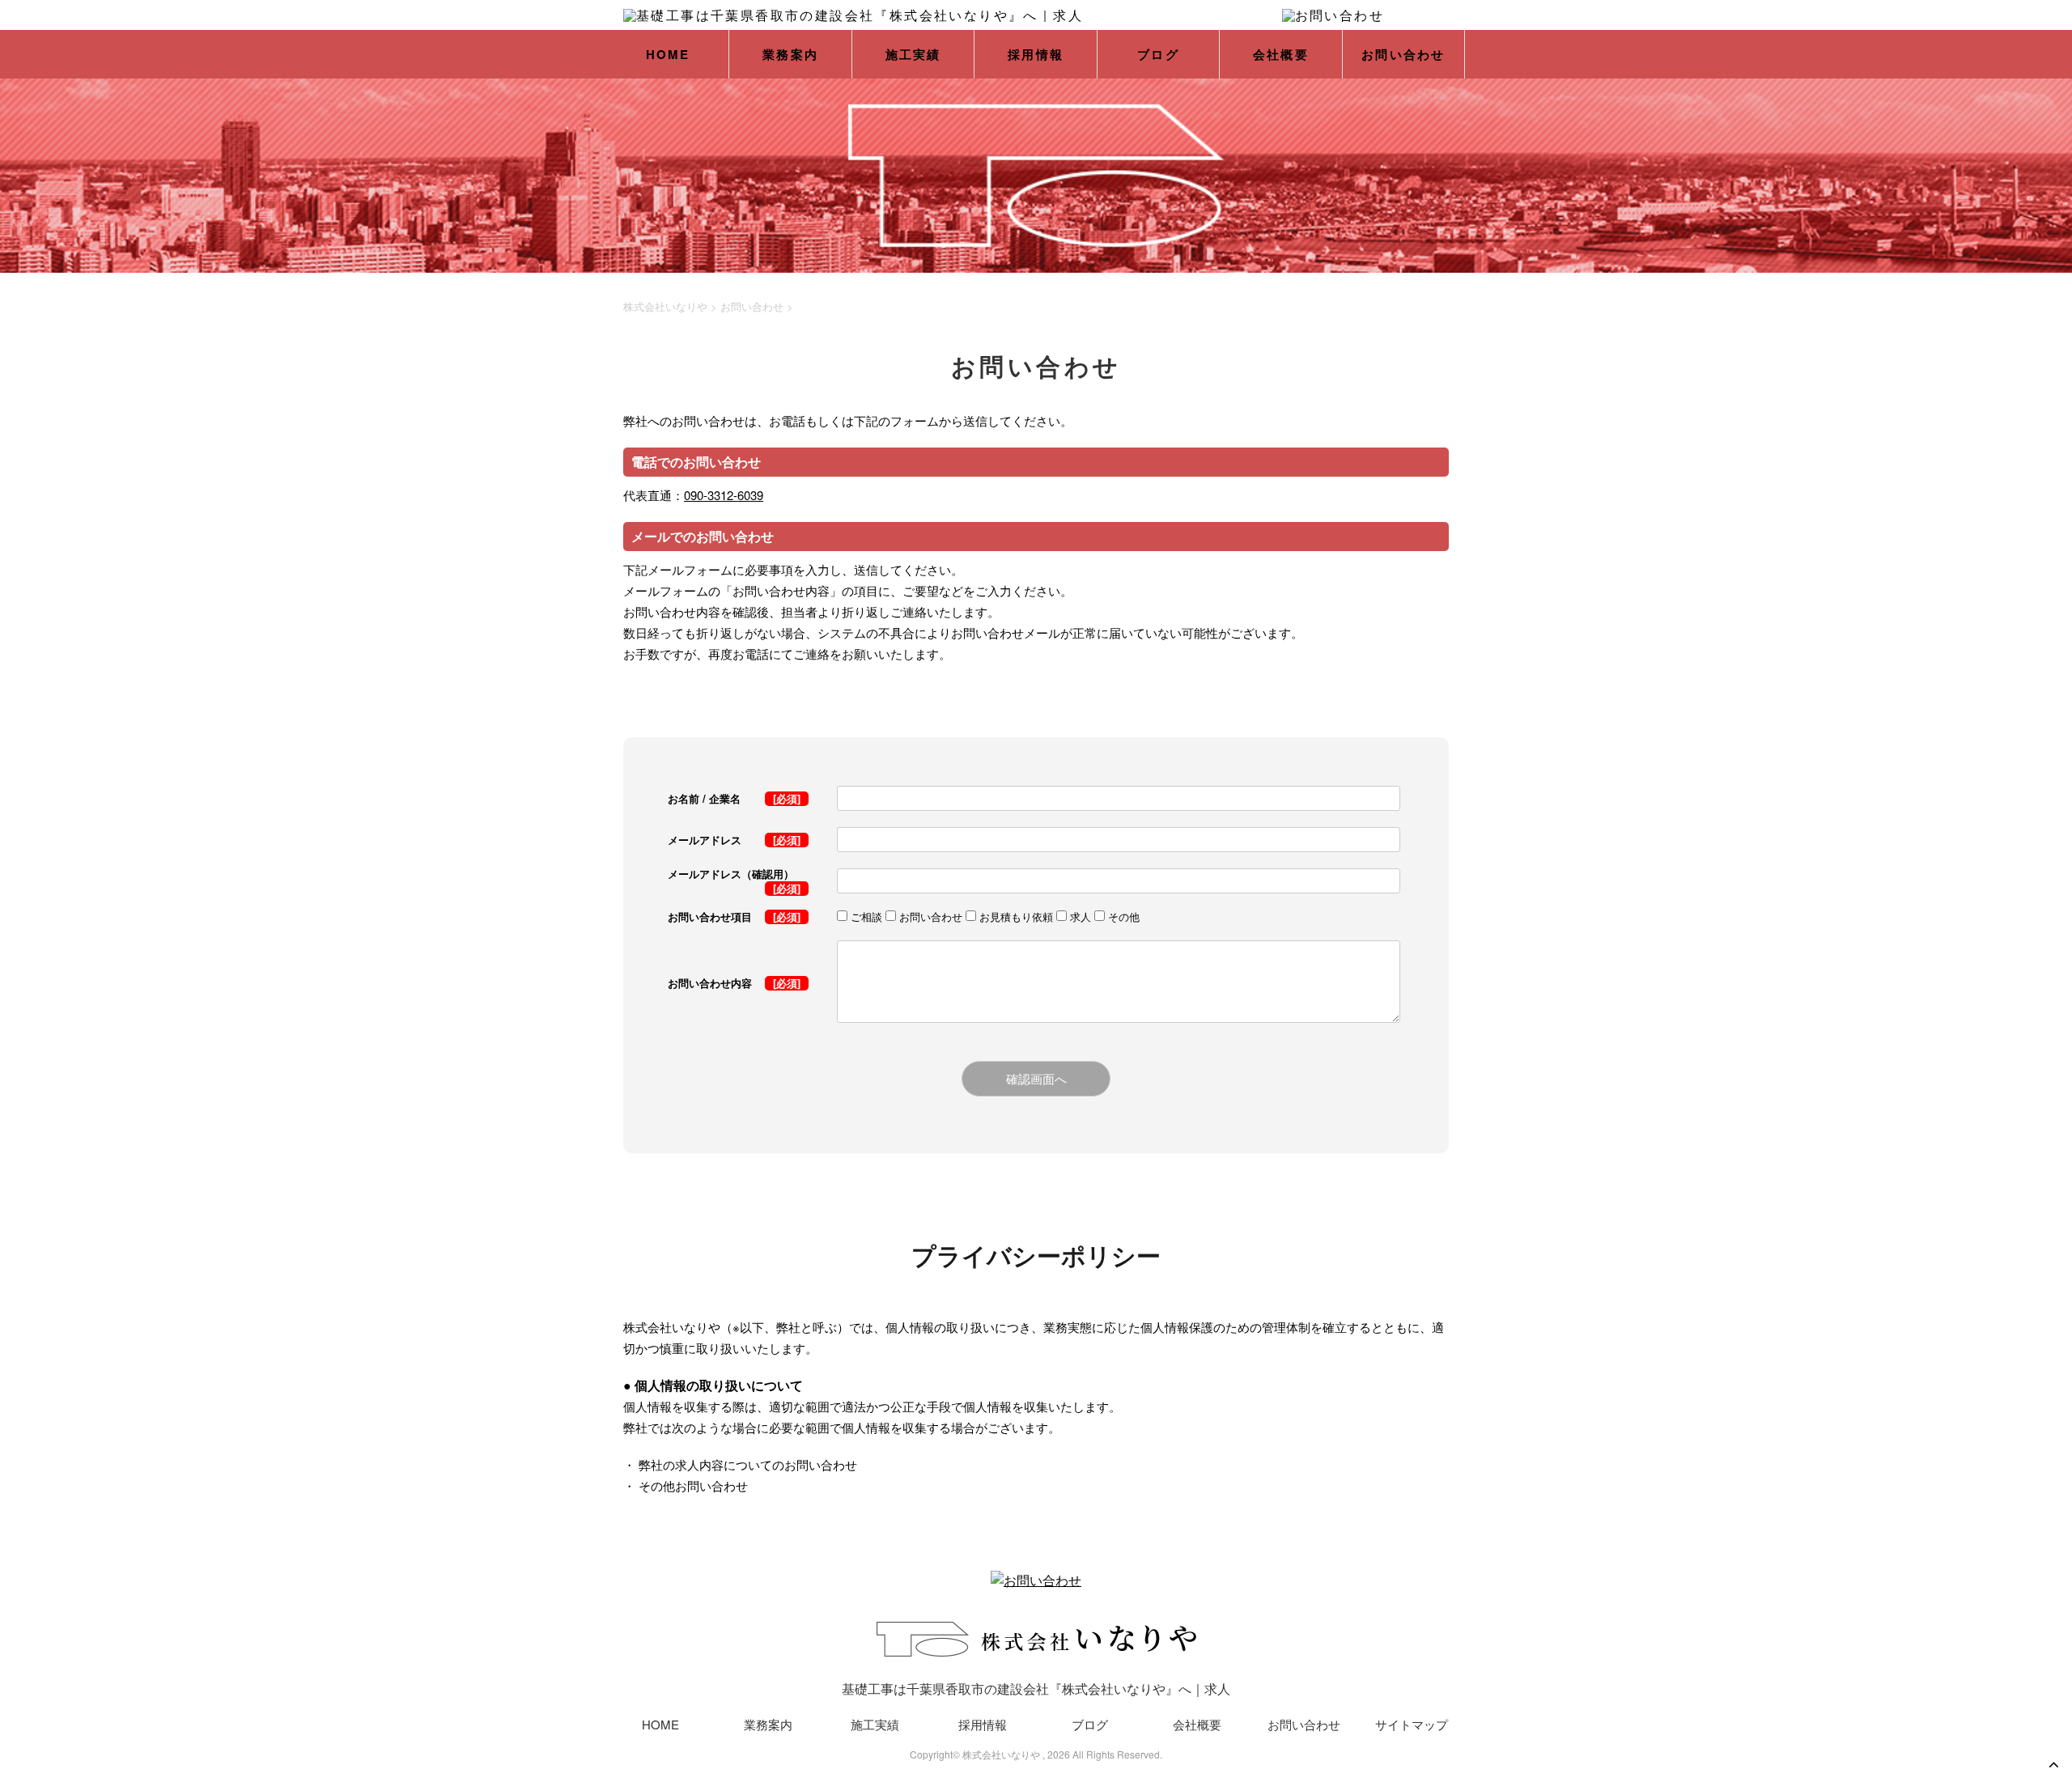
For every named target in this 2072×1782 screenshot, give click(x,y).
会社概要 (1281, 54)
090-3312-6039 (724, 495)
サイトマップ (1412, 1724)
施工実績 (913, 54)
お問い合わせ (1403, 54)
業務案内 (790, 54)
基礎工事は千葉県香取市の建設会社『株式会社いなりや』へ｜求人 (1036, 1689)
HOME (668, 54)
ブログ (1158, 54)
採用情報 (1036, 54)
